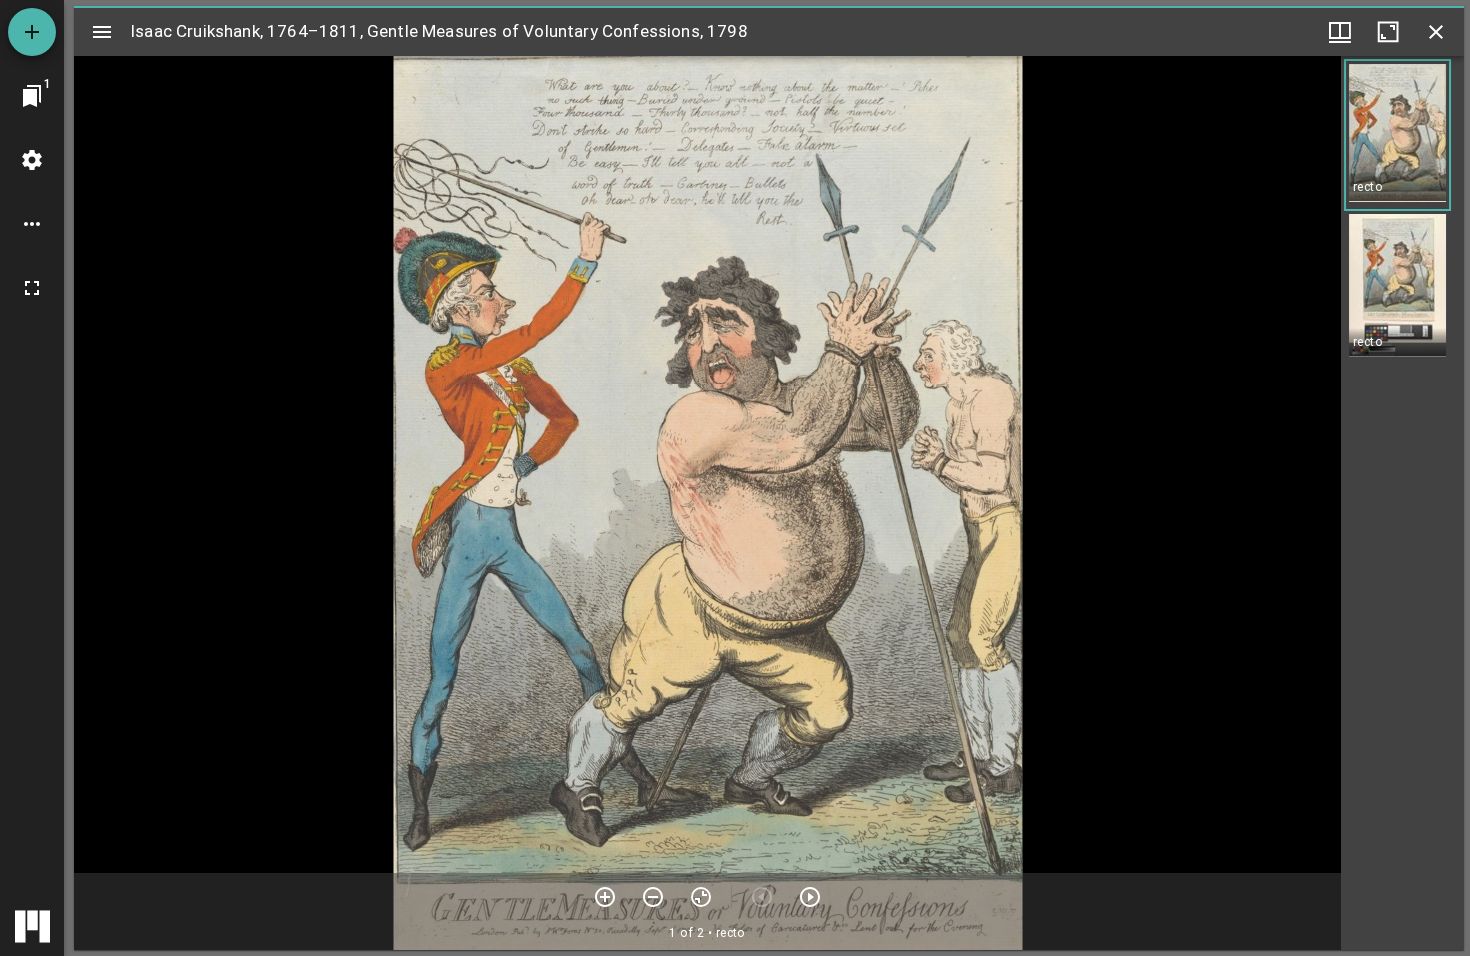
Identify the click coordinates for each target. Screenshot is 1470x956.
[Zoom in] (605, 897)
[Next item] (810, 897)
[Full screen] (32, 288)
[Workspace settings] (32, 160)
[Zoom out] (653, 897)
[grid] (1402, 503)
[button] (1397, 135)
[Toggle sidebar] (102, 32)
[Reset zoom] (701, 897)
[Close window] (1436, 32)
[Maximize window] (1388, 32)
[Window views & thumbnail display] (1340, 32)
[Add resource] (32, 32)
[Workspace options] (32, 224)
